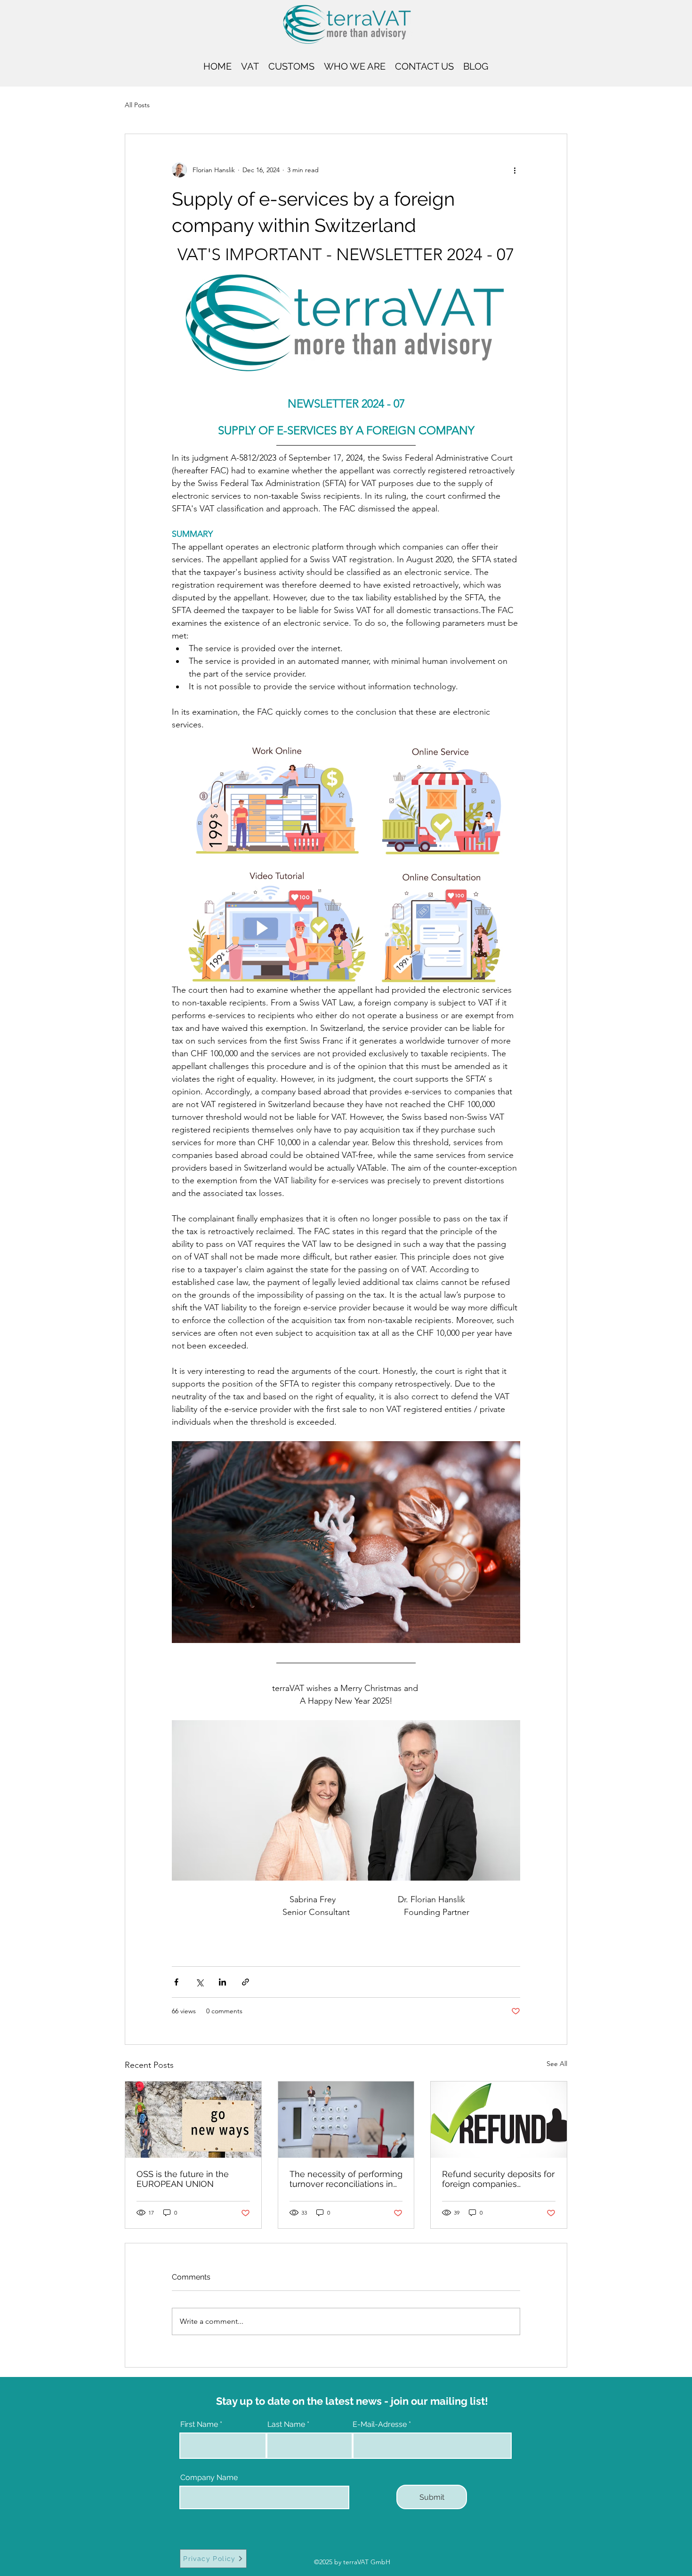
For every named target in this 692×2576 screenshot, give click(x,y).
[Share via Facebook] (176, 1982)
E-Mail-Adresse (380, 2424)
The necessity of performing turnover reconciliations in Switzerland (346, 2179)
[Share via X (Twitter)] (199, 1982)
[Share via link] (245, 1982)
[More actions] (515, 170)
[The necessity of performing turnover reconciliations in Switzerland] (346, 2120)
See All (557, 2064)
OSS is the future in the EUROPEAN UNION (183, 2179)
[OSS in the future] (193, 2120)
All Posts (137, 105)
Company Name (209, 2478)
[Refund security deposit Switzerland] (499, 2120)
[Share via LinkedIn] (222, 1982)
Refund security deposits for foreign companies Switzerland (498, 2179)
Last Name (286, 2424)
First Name (199, 2424)
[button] (250, 65)
